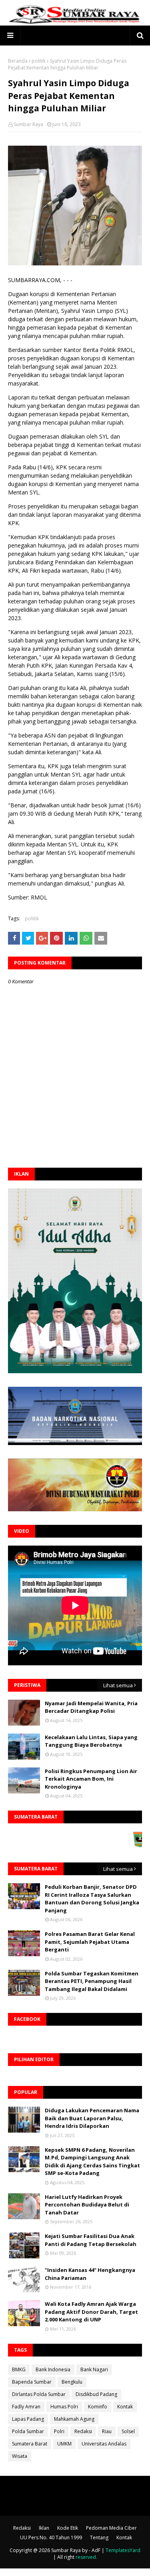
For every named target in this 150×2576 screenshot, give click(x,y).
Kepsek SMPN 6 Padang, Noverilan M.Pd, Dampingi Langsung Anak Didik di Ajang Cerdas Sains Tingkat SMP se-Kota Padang (92, 2162)
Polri (59, 2431)
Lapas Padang (28, 2419)
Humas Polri (64, 2407)
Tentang (99, 2537)
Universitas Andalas (104, 2444)
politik (39, 61)
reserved (86, 2557)
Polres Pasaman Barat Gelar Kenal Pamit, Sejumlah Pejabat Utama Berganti (90, 1942)
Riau (107, 2431)
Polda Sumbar (28, 2431)
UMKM (64, 2444)
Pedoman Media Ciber (111, 2528)
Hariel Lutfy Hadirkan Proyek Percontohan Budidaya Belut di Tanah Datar (87, 2205)
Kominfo (98, 2407)
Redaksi (83, 2431)
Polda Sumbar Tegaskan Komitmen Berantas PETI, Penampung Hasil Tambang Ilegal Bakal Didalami (92, 1981)
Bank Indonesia (53, 2369)
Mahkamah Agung (74, 2419)
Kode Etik (68, 2528)
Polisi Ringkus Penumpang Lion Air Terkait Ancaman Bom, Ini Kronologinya (91, 1779)
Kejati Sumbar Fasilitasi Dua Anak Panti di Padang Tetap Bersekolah (91, 2240)
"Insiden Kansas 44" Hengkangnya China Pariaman (90, 2274)
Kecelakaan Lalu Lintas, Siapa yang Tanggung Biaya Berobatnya (91, 1741)
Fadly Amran (26, 2407)
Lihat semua (118, 1685)
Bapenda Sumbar (32, 2382)
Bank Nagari (94, 2369)
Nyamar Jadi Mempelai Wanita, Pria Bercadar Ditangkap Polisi (91, 1707)
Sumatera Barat (30, 2444)
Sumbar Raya (28, 124)
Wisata (20, 2456)
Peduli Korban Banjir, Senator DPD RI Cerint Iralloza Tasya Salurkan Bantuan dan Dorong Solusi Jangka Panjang (92, 1899)
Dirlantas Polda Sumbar (39, 2394)
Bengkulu (72, 2382)
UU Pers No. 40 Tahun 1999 (51, 2537)
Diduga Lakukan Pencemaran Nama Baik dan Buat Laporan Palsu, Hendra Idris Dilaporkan (92, 2118)
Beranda (18, 61)
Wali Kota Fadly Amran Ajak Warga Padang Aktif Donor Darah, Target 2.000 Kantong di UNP (91, 2312)
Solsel (128, 2431)
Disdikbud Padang (96, 2394)
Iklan (44, 2528)
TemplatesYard (123, 2550)
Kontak (125, 2407)
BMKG (19, 2369)
